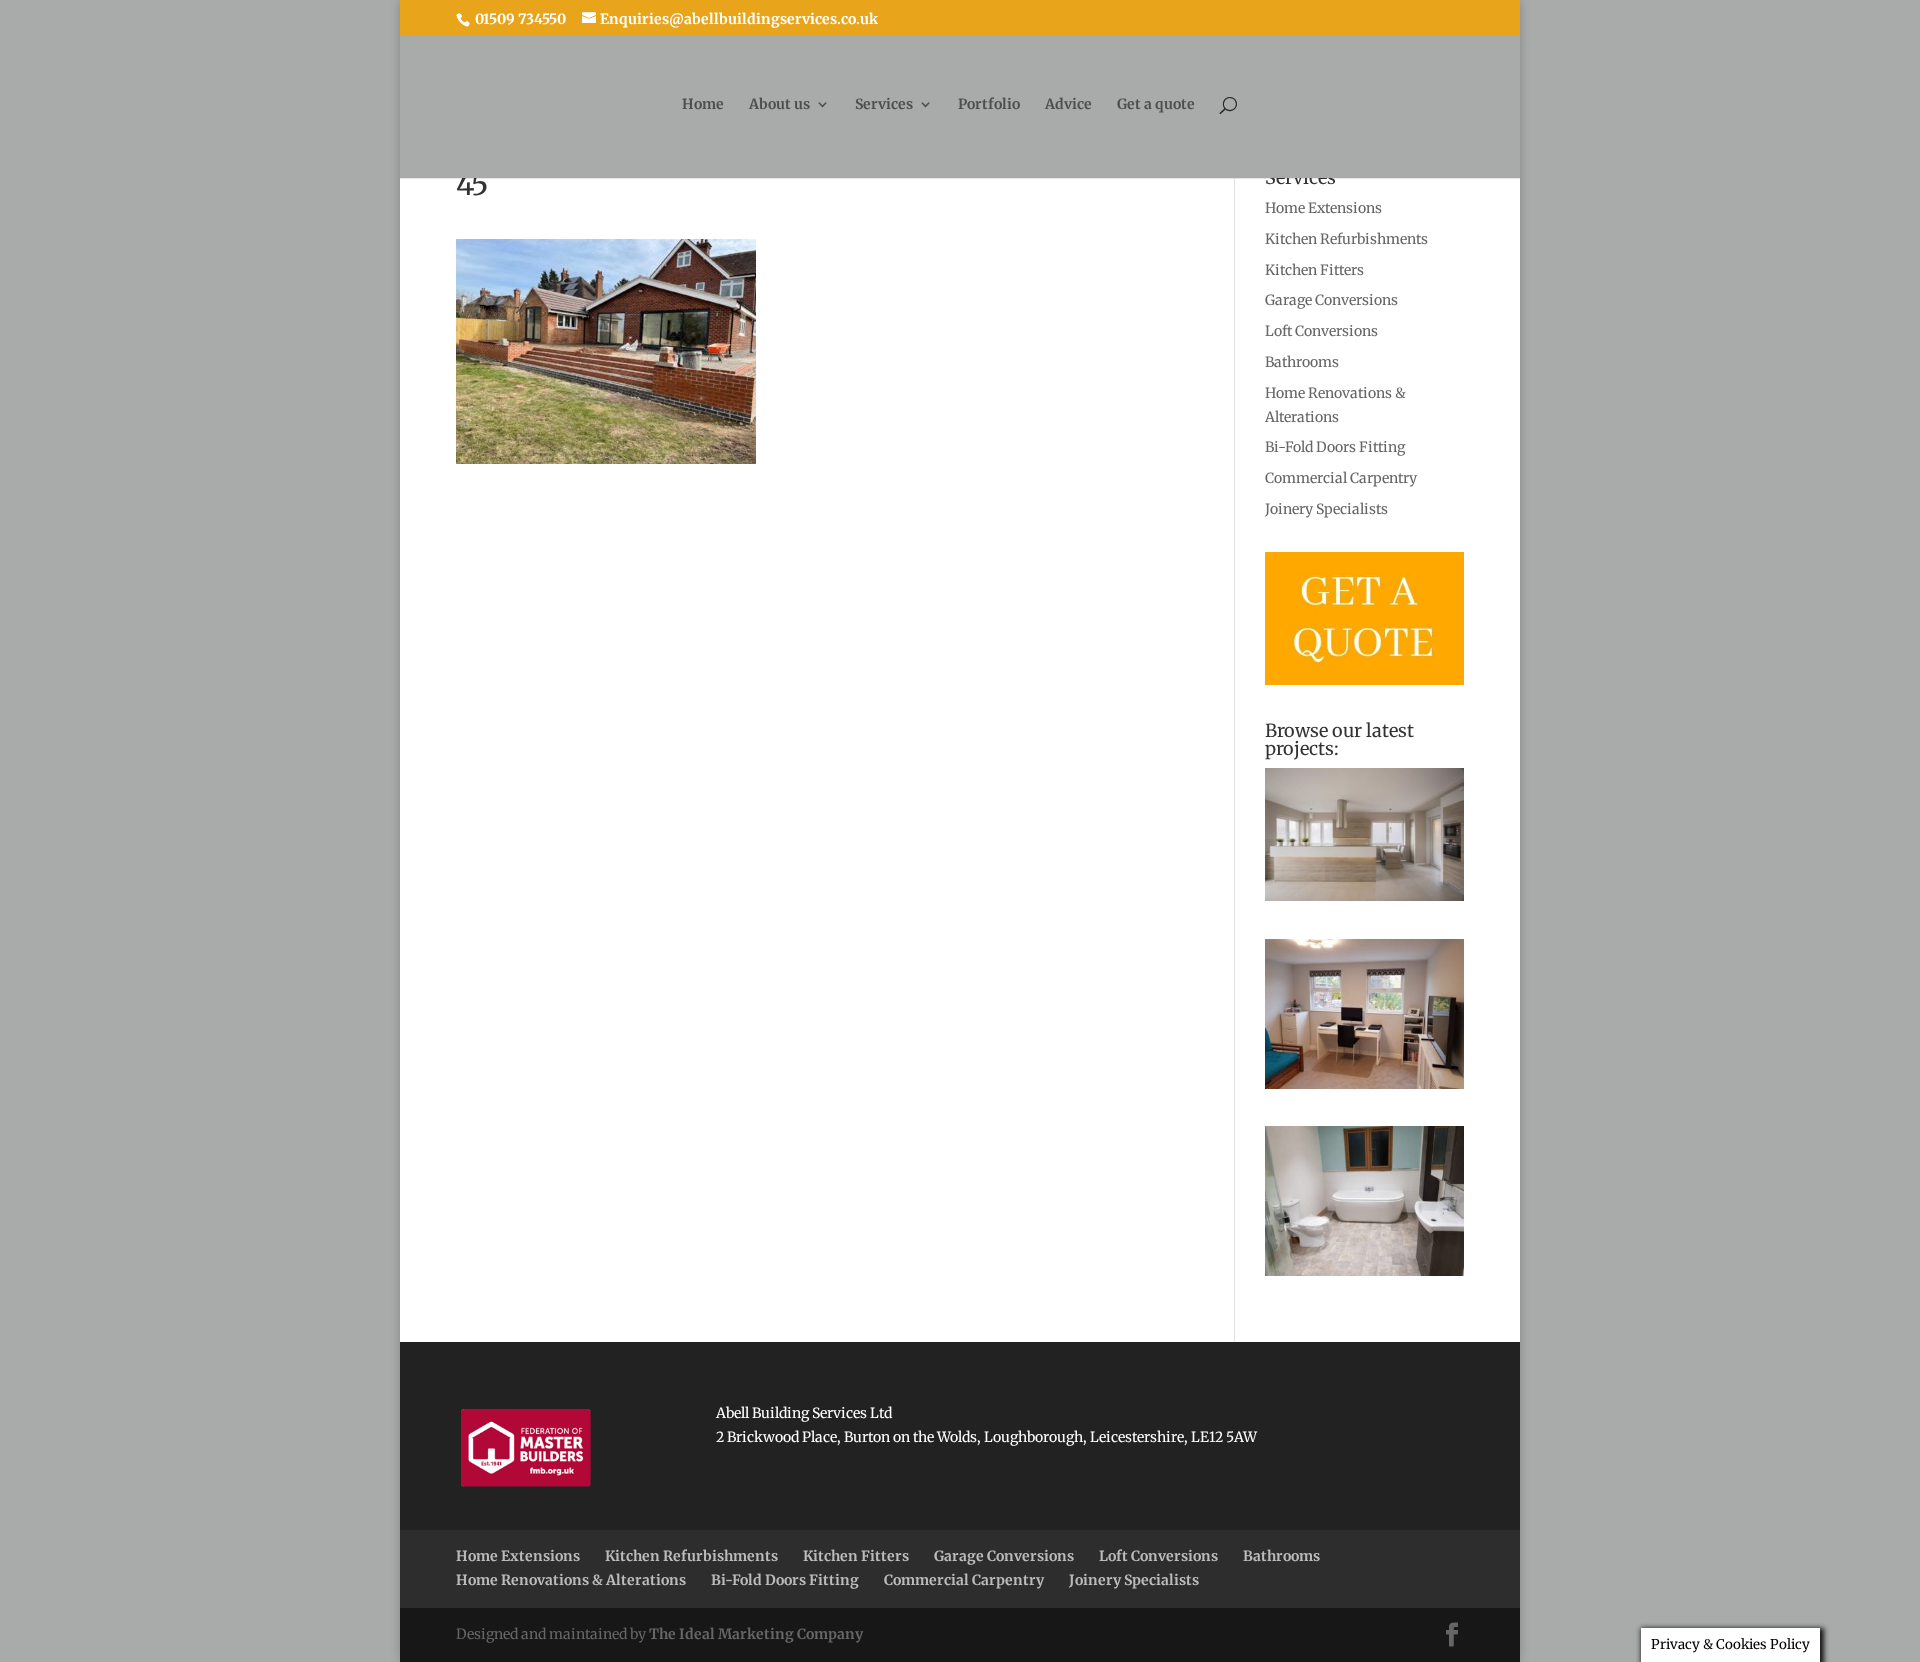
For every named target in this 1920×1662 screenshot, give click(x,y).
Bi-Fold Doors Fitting (1335, 447)
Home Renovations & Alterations (571, 1580)
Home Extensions (1323, 208)
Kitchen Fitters (1314, 270)
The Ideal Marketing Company (756, 1634)
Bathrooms (1302, 362)
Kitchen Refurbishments (1346, 239)
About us (779, 105)
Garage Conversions (1331, 300)
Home (703, 105)
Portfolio (989, 105)
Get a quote (1156, 105)
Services (884, 105)
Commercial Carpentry (1341, 478)
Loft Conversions (1321, 331)
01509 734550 (519, 19)
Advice (1068, 105)
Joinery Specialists (1326, 509)
